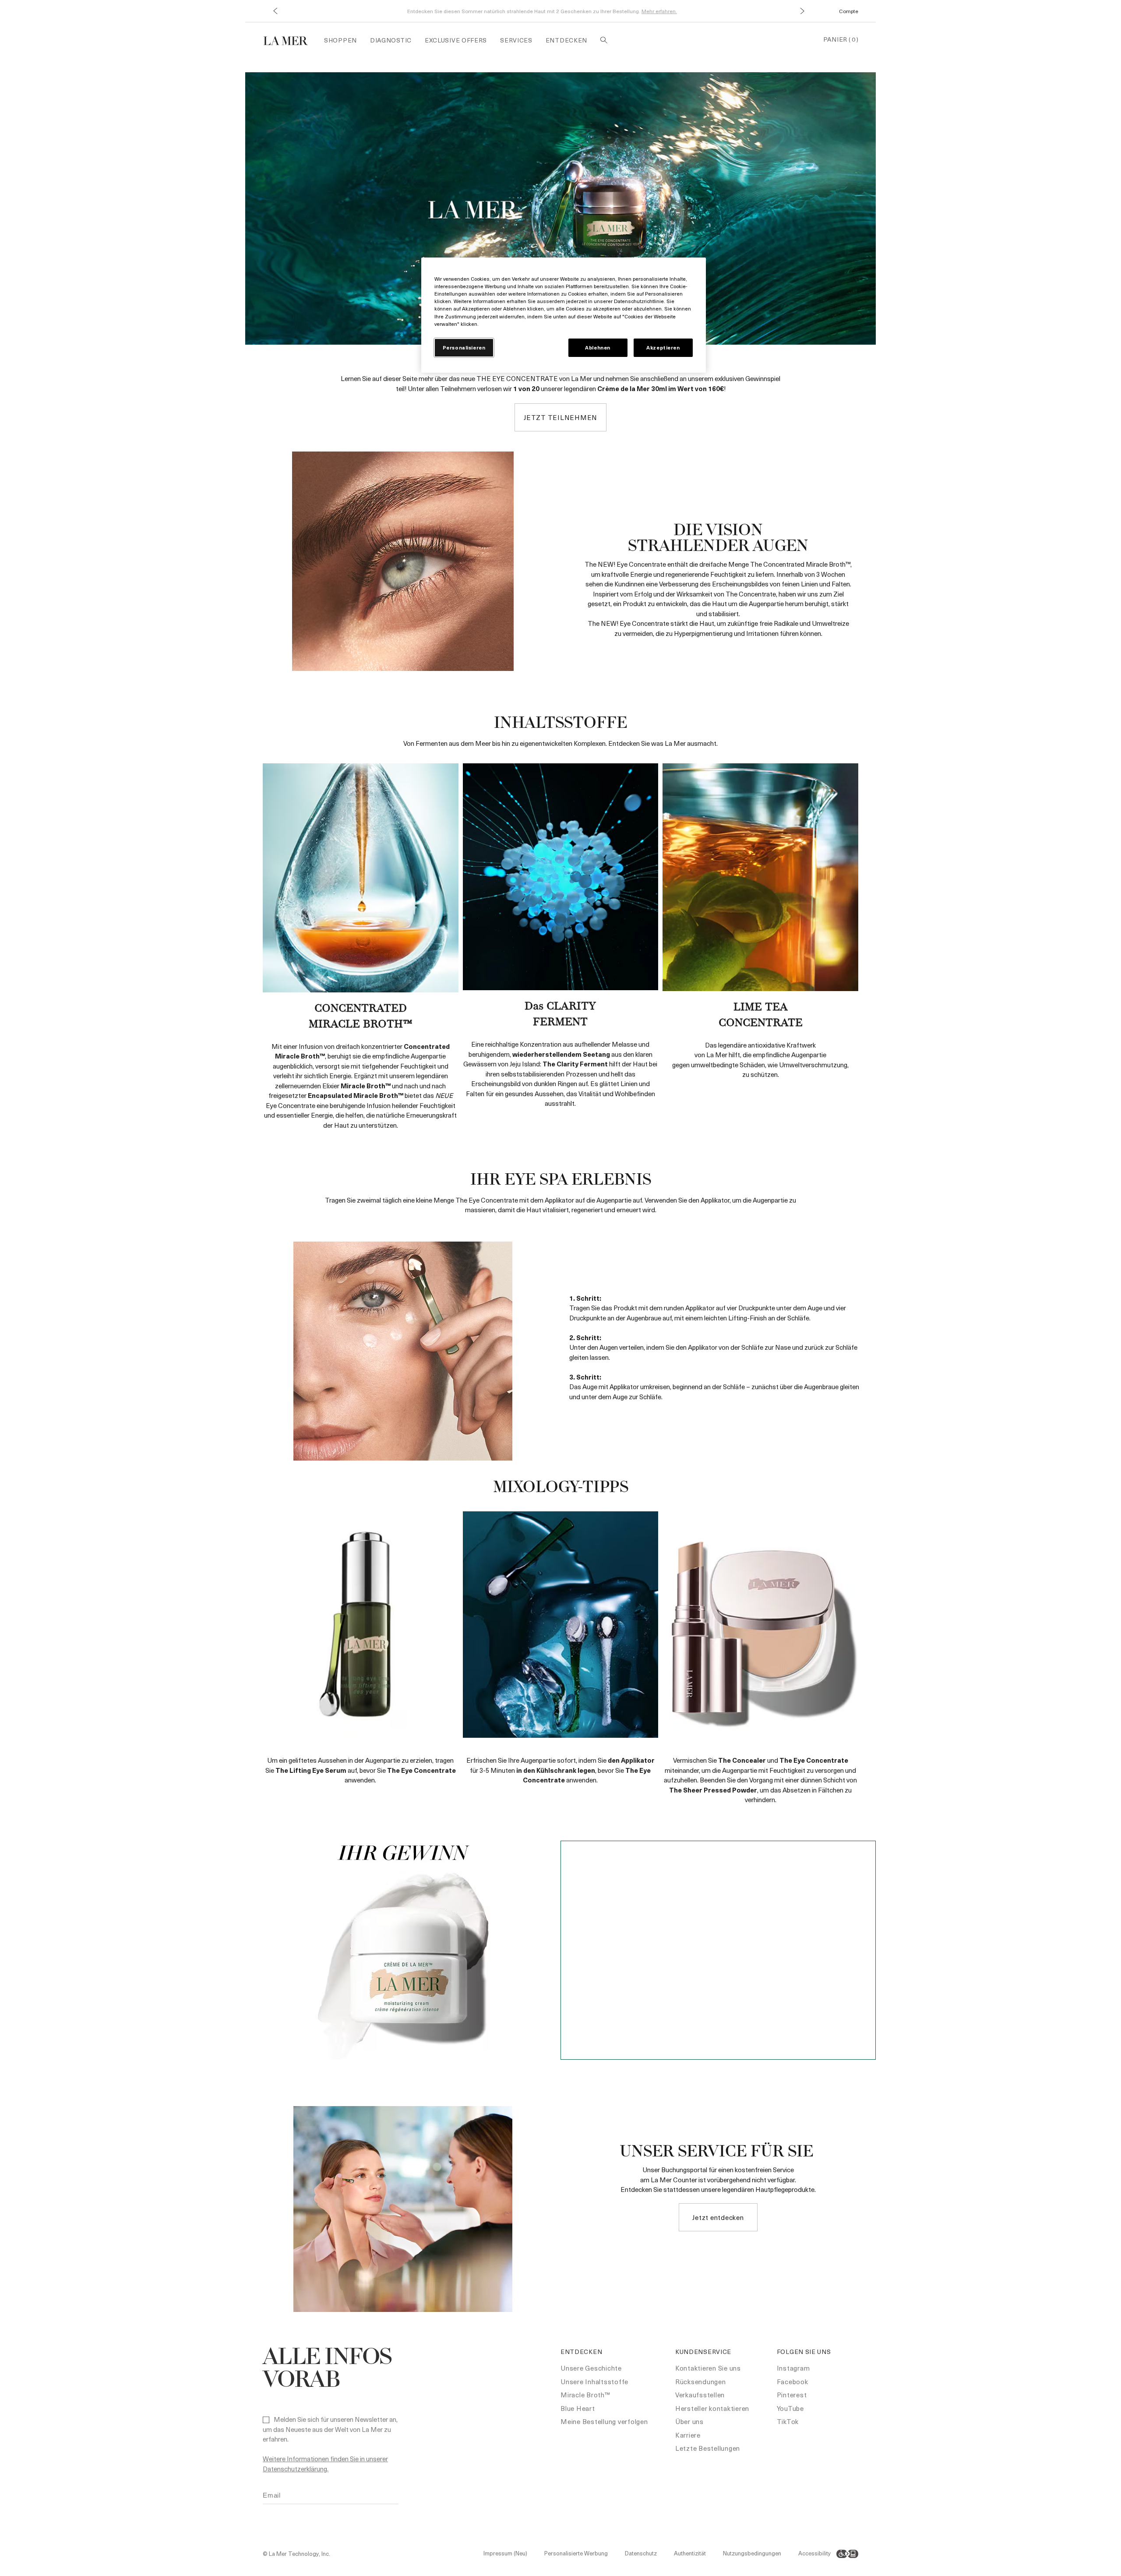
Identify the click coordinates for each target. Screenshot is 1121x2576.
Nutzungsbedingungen (752, 2553)
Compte (849, 11)
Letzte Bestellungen (708, 2448)
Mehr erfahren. (659, 11)
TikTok (788, 2421)
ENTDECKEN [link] (566, 40)
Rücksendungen (701, 2382)
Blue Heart (578, 2408)
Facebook (793, 2382)
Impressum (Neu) (505, 2553)
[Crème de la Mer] (290, 40)
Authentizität (690, 2553)
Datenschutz (641, 2553)
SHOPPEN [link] (340, 40)
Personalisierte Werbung (576, 2553)
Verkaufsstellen (700, 2395)
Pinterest (792, 2395)
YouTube (790, 2408)
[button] (275, 11)
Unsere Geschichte (591, 2368)
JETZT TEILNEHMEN (560, 417)
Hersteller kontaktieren (712, 2408)
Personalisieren (464, 348)
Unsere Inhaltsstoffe (594, 2382)
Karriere (688, 2435)
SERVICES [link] (516, 40)
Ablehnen (598, 348)
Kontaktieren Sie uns (708, 2368)
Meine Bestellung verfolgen (604, 2421)
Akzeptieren (663, 348)
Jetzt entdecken (718, 2217)
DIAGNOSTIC (391, 40)
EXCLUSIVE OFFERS (456, 40)
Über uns (689, 2421)
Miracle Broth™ (585, 2395)
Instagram (793, 2368)
